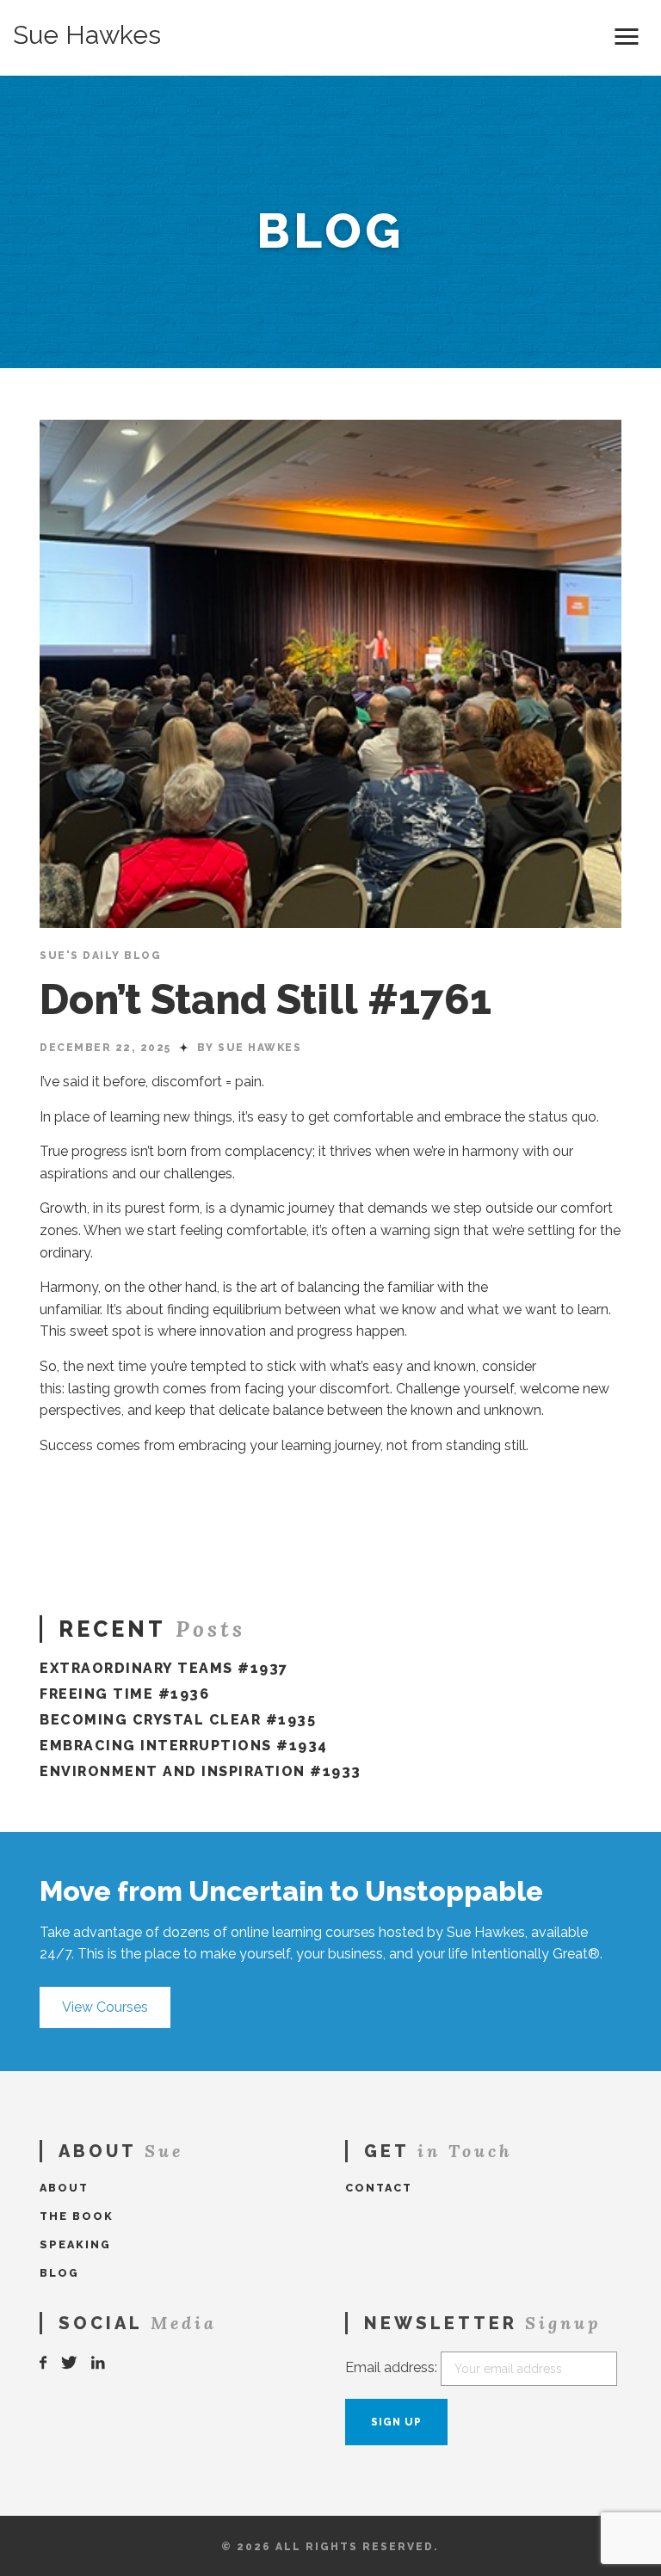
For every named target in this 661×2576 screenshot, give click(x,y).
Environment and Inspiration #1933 (201, 1771)
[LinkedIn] (99, 2363)
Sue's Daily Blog (100, 956)
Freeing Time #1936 (124, 1694)
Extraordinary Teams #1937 (164, 1668)
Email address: (391, 2367)
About (64, 2188)
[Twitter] (70, 2363)
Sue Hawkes (87, 35)
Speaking (75, 2244)
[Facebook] (44, 2363)
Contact (379, 2188)
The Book (77, 2216)
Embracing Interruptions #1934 (184, 1746)
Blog (59, 2273)
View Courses (105, 2007)
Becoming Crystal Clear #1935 (178, 1720)
